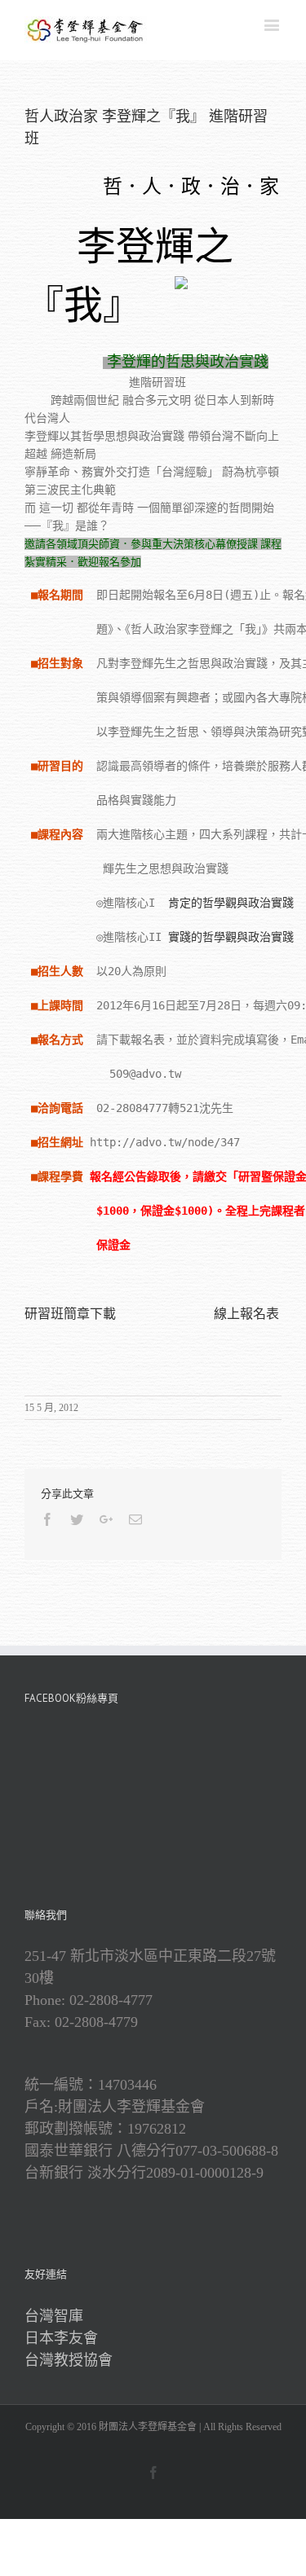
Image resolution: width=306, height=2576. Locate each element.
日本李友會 (61, 2338)
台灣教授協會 (69, 2360)
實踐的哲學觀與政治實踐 (231, 937)
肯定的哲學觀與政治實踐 (231, 903)
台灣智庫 (54, 2316)
